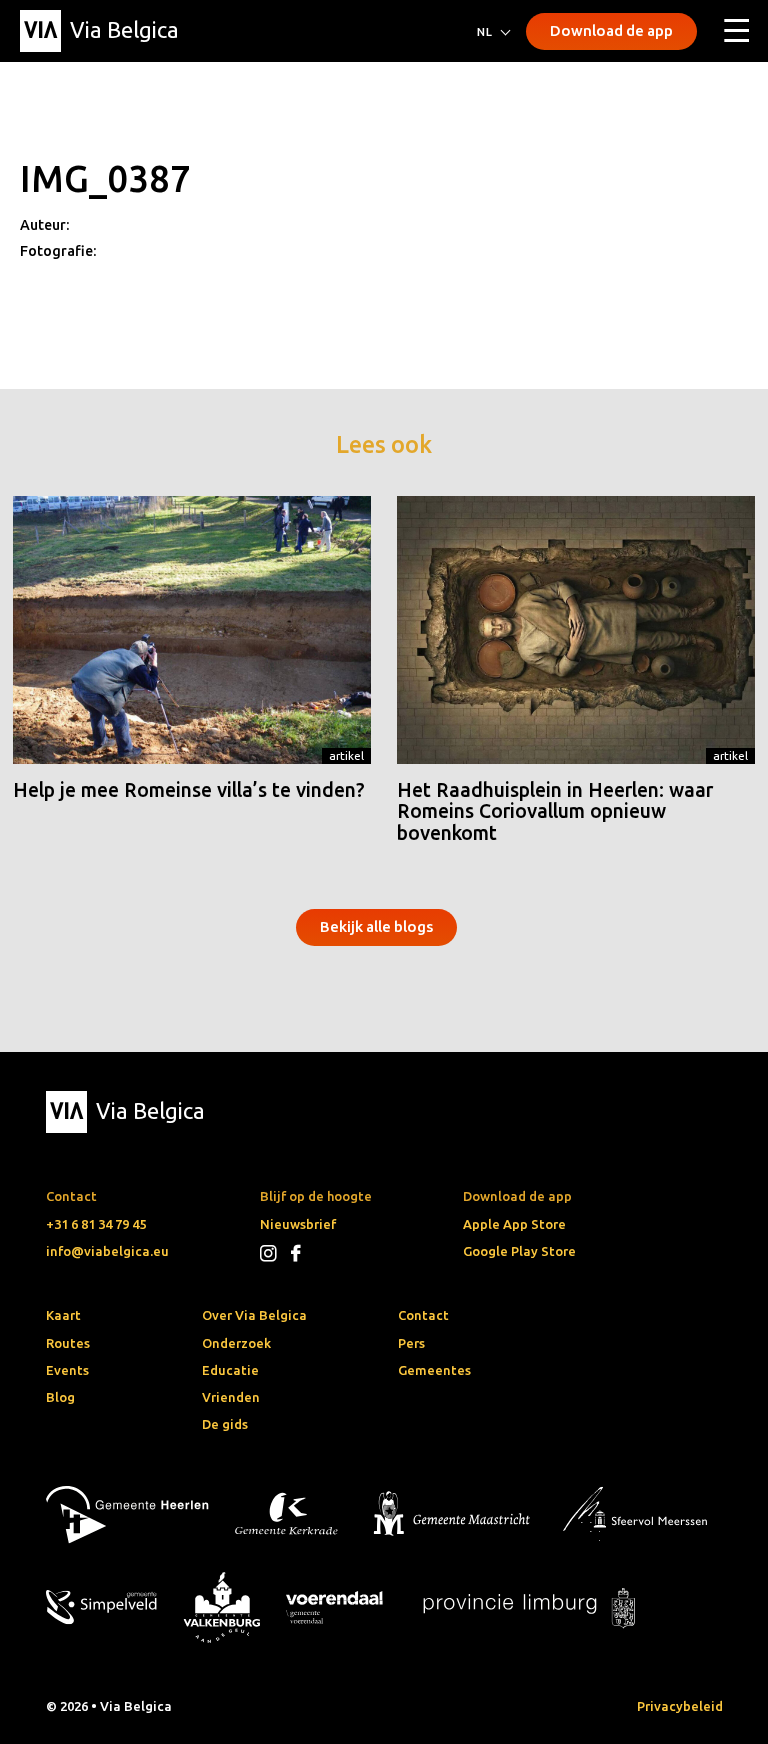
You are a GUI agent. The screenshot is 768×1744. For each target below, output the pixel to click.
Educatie (230, 1370)
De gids (225, 1424)
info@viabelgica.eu (107, 1251)
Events (67, 1370)
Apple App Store (514, 1224)
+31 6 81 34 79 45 (96, 1224)
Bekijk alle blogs (376, 926)
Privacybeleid (680, 1706)
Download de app (611, 30)
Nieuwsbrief (298, 1224)
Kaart (63, 1315)
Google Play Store (519, 1251)
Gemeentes (434, 1370)
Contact (423, 1315)
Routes (68, 1343)
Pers (411, 1343)
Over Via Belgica (254, 1315)
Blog (60, 1397)
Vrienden (231, 1397)
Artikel (346, 755)
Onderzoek (236, 1343)
